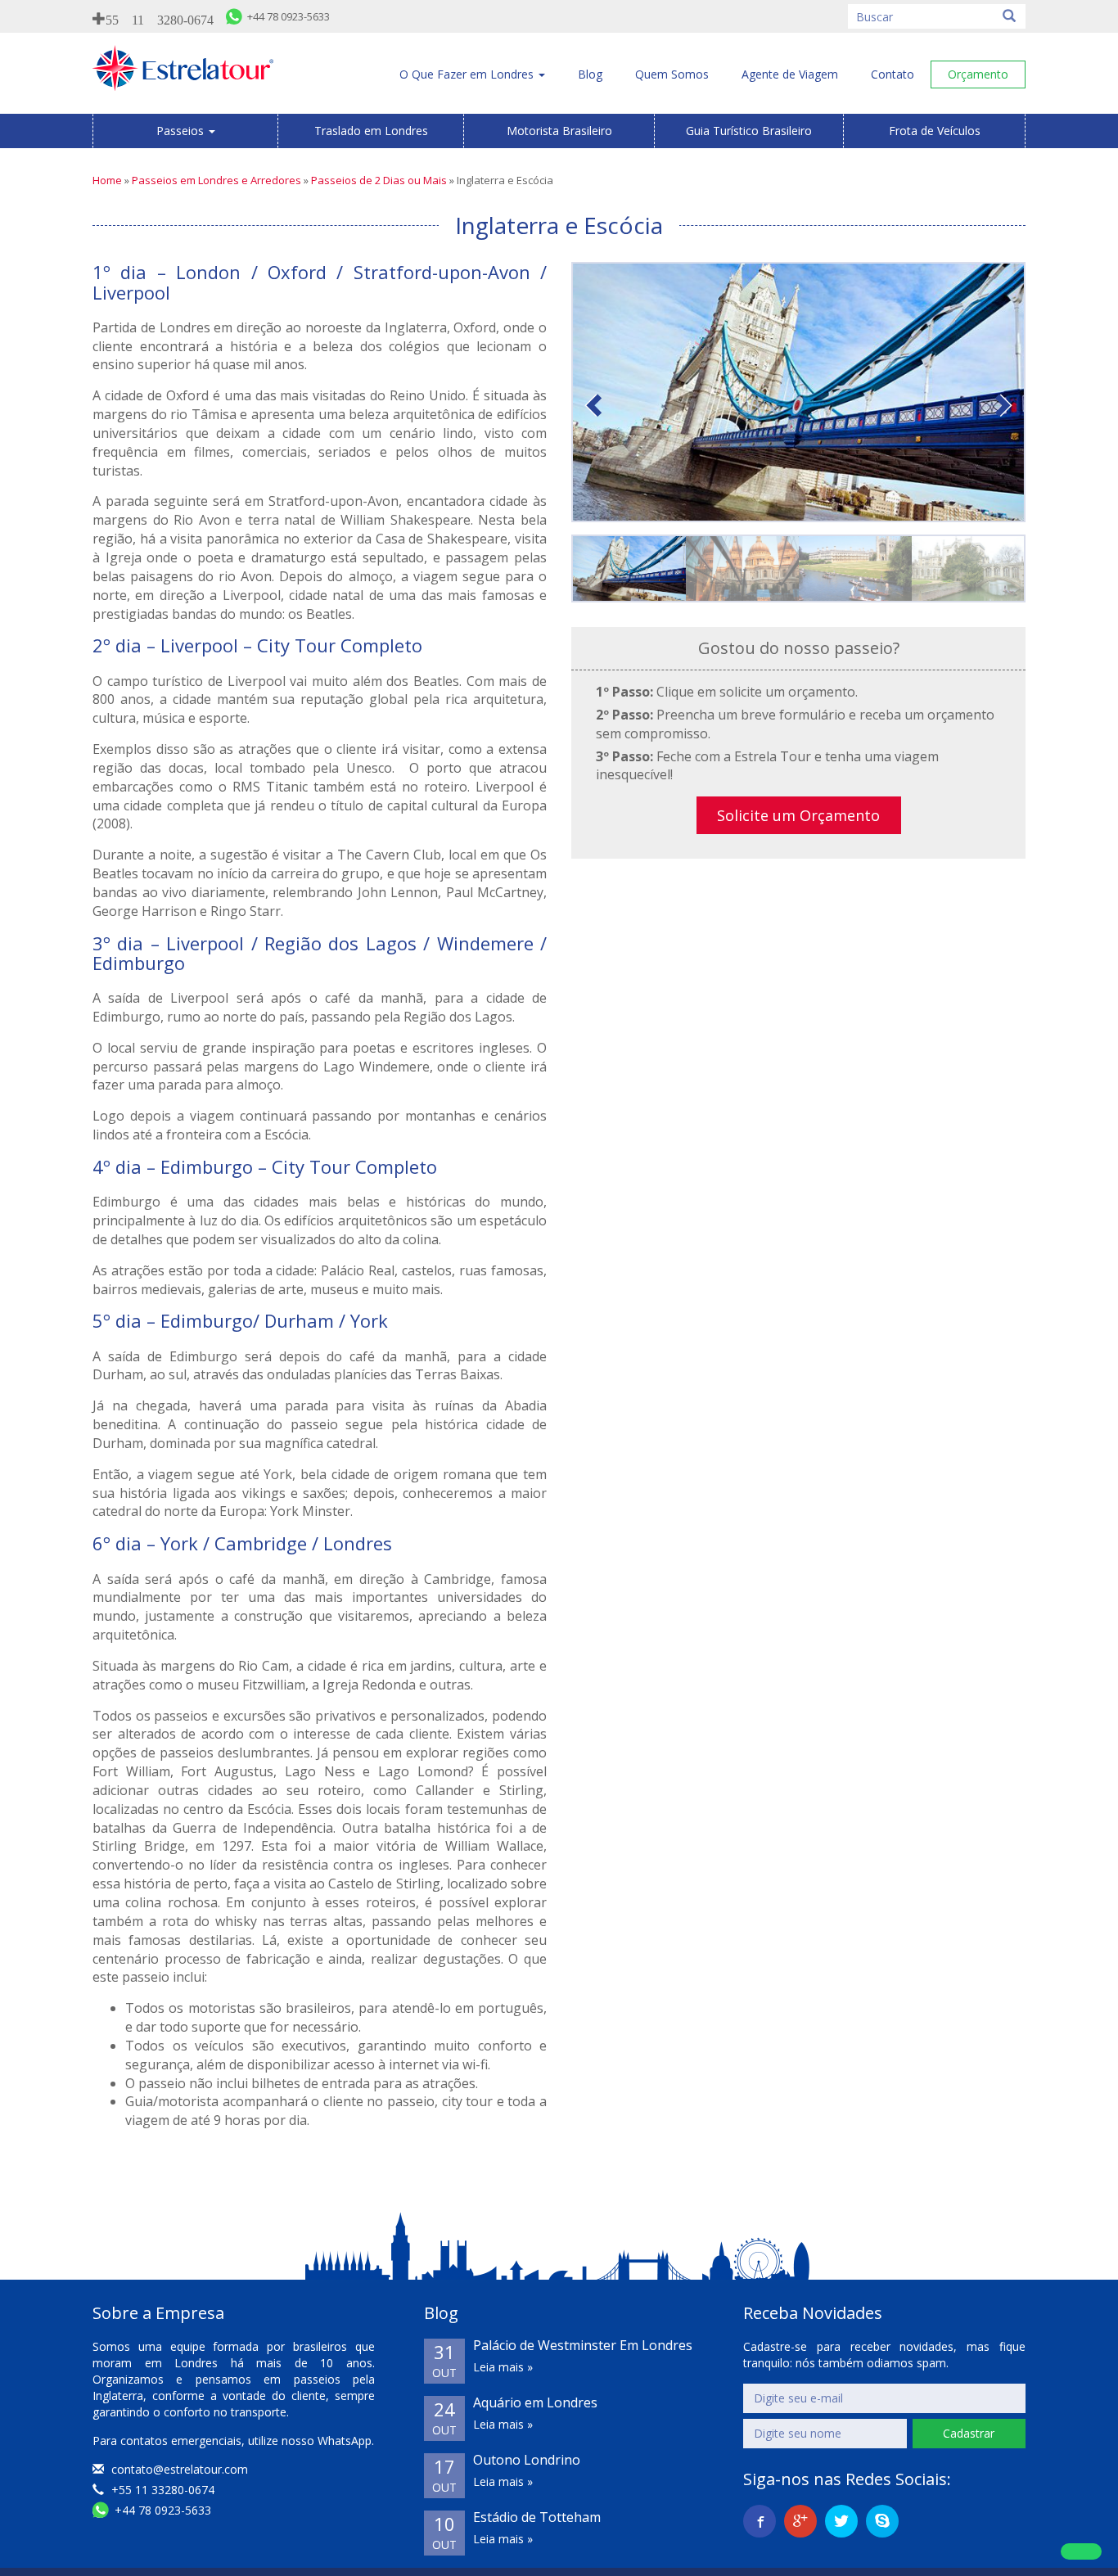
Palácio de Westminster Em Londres (583, 2345)
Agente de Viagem (790, 74)
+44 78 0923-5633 (161, 2510)
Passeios (182, 131)
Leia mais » (503, 2367)
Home (107, 180)
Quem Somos (672, 74)
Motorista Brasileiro (559, 131)
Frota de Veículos (935, 131)
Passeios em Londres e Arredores (216, 180)
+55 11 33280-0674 (161, 2490)
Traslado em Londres (371, 131)
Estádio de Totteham (537, 2517)
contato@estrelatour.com (180, 2469)
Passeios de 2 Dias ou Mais (379, 180)
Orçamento (978, 74)
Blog (590, 74)
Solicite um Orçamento (798, 815)
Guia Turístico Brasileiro (749, 131)
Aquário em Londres (535, 2402)
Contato (893, 74)
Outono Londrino (527, 2460)
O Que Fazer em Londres (468, 74)
